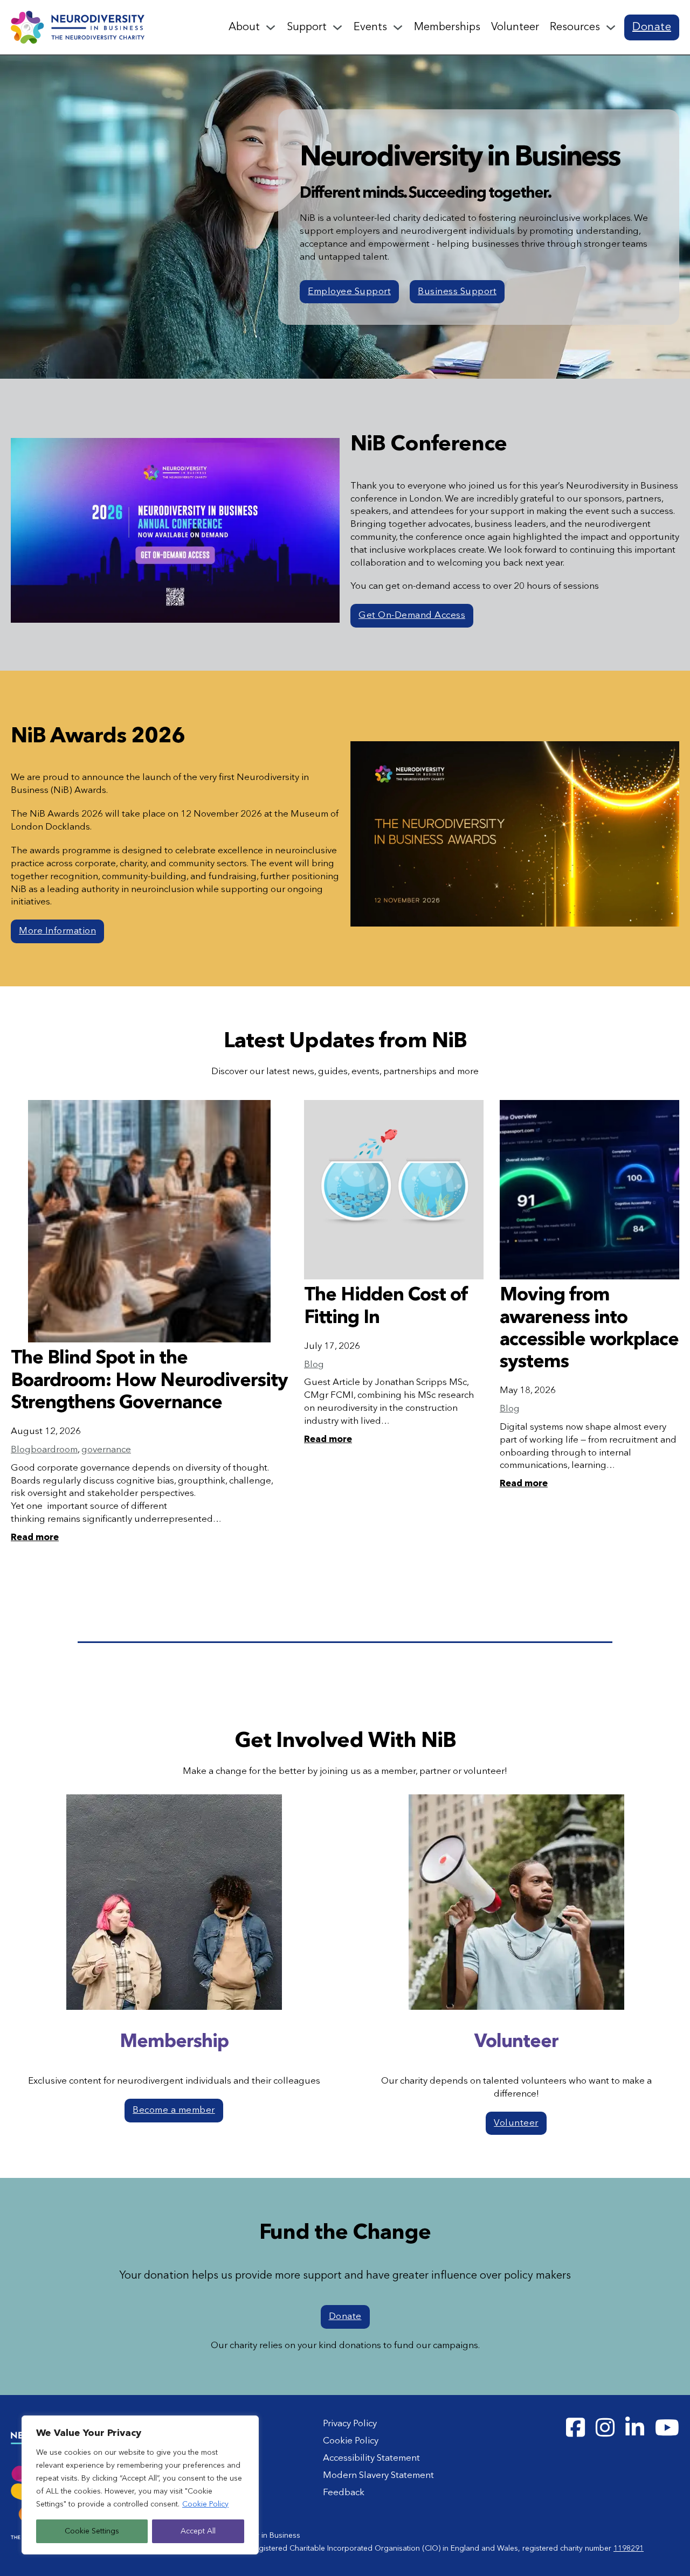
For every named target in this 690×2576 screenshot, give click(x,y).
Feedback (344, 2493)
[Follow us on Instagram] (605, 2428)
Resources (575, 27)
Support (307, 27)
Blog (21, 1450)
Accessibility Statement (371, 2458)
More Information (57, 931)
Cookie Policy (205, 2504)
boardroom (54, 1450)
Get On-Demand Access (412, 615)
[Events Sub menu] (398, 27)
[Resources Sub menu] (611, 27)
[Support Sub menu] (337, 27)
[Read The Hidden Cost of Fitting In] (394, 1190)
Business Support (457, 292)
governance (106, 1450)
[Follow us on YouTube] (667, 2428)
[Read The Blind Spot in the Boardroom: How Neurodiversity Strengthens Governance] (149, 1221)
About (244, 27)
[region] (140, 2485)
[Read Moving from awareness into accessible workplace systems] (589, 1190)
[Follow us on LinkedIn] (635, 2428)
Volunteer (515, 27)
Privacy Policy (350, 2424)
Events (370, 27)
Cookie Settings (92, 2531)
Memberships (447, 27)
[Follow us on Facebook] (575, 2428)
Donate (652, 27)
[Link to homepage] (78, 27)
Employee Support (349, 292)
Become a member (174, 2110)
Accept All (198, 2531)
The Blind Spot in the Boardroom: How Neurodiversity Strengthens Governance (149, 1381)
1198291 (629, 2549)
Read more (35, 1538)
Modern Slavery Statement (378, 2476)
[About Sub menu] (271, 27)
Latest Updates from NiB (345, 1042)
